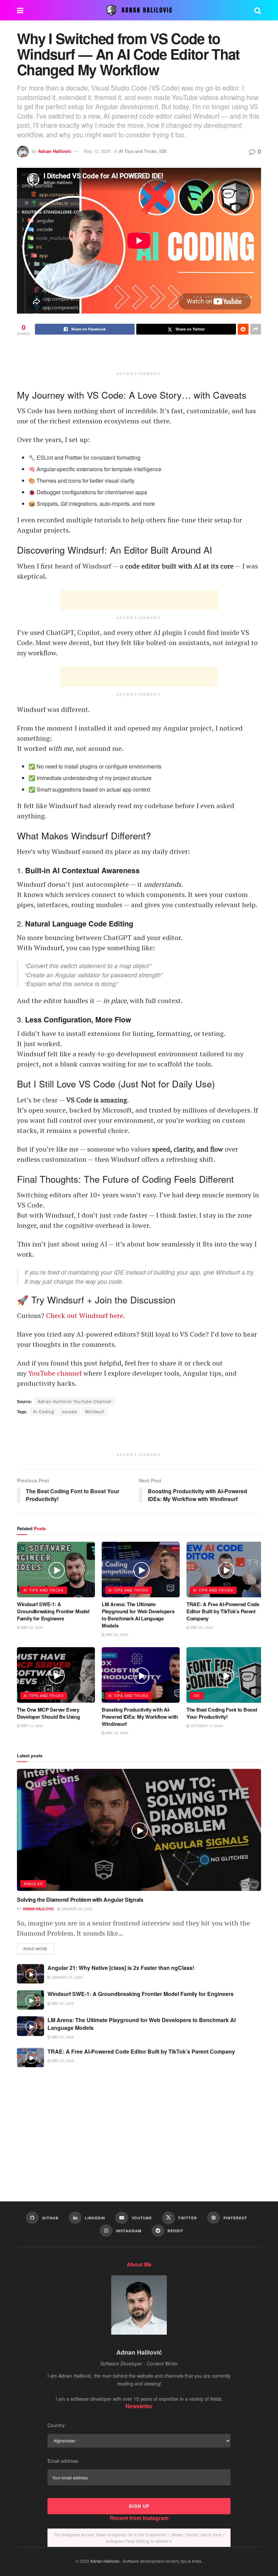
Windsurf (95, 1411)
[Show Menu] (20, 10)
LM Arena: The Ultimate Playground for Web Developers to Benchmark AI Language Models (138, 1615)
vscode (70, 1411)
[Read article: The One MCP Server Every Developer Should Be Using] (56, 1675)
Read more (39, 1948)
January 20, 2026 (67, 1977)
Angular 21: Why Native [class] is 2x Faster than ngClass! (121, 1968)
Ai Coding (44, 1411)
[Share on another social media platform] (256, 329)
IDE (163, 151)
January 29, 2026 (76, 1909)
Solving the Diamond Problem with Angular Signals (80, 1900)
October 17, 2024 (206, 1726)
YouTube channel (55, 1373)
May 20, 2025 (32, 1628)
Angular (33, 1884)
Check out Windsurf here (85, 1315)
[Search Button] (258, 10)
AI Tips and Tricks (138, 151)
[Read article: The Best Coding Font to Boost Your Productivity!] (225, 1675)
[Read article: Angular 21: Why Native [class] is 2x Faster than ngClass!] (31, 1974)
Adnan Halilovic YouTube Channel (75, 1401)
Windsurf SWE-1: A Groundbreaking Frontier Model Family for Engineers (53, 1611)
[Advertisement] (139, 357)
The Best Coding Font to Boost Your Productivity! (222, 1713)
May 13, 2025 (32, 1726)
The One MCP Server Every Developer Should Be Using (48, 1713)
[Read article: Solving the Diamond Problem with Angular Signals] (139, 1830)
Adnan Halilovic (55, 151)
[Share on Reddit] (243, 329)
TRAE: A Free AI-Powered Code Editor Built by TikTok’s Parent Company (223, 1611)
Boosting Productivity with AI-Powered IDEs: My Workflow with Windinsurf (140, 1717)
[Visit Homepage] (139, 10)
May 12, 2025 (97, 151)
